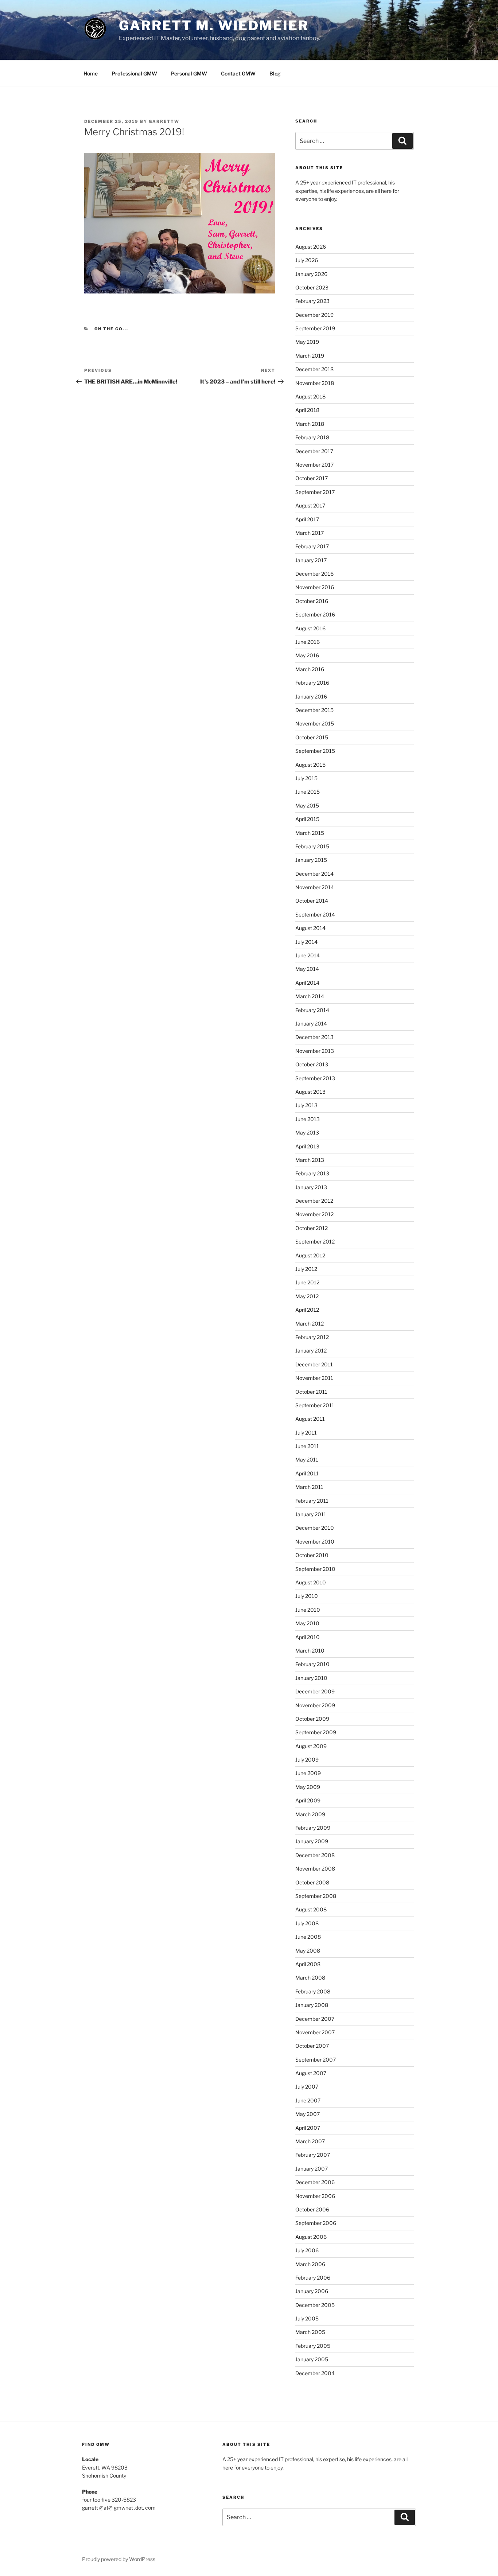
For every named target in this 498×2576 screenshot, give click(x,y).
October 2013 (312, 1064)
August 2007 (311, 2073)
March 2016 (310, 669)
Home (91, 73)
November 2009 (315, 1705)
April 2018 (307, 410)
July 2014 (306, 942)
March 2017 (310, 533)
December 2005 (315, 2305)
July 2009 (307, 1760)
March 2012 (310, 1324)
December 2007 (315, 2019)
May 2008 (308, 1951)
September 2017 (315, 492)
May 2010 (307, 1623)
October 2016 (312, 601)
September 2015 (315, 751)
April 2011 (307, 1473)
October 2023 (312, 287)
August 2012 (310, 1255)
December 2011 (314, 1364)
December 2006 (315, 2182)
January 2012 (311, 1351)
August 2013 (310, 1092)
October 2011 (311, 1392)
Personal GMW (189, 73)
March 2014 (310, 996)
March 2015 (310, 833)
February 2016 (312, 683)
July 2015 (306, 778)
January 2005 (312, 2359)
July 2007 (307, 2087)
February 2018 (312, 437)
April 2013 (307, 1146)
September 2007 (316, 2060)
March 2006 (310, 2264)
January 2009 (312, 1841)
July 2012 (306, 1269)
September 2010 (315, 1569)
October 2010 (312, 1555)
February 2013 (312, 1173)
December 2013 (314, 1037)
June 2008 (308, 1937)
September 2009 (316, 1732)
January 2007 (312, 2169)
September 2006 (316, 2223)
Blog (275, 73)
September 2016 (315, 614)
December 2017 (314, 451)
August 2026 (311, 247)
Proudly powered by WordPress (119, 2559)
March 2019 (310, 356)
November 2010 (315, 1542)
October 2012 (312, 1228)
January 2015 (311, 860)
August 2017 (310, 505)
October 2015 (312, 737)
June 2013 (308, 1119)
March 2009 (310, 1814)
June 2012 (307, 1282)
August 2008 (311, 1909)
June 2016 (308, 642)
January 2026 (311, 274)
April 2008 (308, 1964)
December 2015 (314, 710)
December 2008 (315, 1855)
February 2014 (312, 1010)
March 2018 (310, 424)
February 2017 (312, 546)
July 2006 (307, 2250)
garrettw (164, 121)
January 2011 (311, 1514)
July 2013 (306, 1105)
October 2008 (312, 1882)
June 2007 (308, 2100)
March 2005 (310, 2332)
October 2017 (312, 478)
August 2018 (310, 396)
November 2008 (315, 1869)
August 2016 (310, 628)
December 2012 (314, 1201)
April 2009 (308, 1800)
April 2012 (307, 1310)
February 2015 (312, 846)
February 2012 (312, 1337)
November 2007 (315, 2032)
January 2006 (312, 2291)
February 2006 (313, 2278)
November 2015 (315, 723)
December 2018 (314, 369)
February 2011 (312, 1501)
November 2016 (315, 587)
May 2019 (307, 342)
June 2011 (307, 1446)
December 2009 (315, 1691)
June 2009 (308, 1773)
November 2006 (315, 2196)
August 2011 (310, 1419)
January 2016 (311, 696)
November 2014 (315, 887)
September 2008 (316, 1896)
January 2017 (311, 560)
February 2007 (313, 2155)
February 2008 (313, 1991)
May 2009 (308, 1787)
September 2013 (315, 1078)
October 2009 (312, 1719)
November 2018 (315, 383)
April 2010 (308, 1637)
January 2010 (311, 1678)
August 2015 (310, 765)
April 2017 (307, 519)
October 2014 (312, 901)
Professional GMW (134, 73)
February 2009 (313, 1828)
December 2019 (314, 315)
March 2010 (310, 1651)
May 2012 (307, 1296)
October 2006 (312, 2209)
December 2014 (314, 874)
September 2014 (315, 915)
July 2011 (306, 1433)
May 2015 (307, 806)
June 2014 (308, 955)
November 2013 (315, 1051)
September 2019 (315, 328)
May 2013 (307, 1133)
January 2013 (311, 1187)
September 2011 (315, 1405)
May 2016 (307, 655)
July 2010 (307, 1596)
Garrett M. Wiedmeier (214, 26)
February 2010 (312, 1664)
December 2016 (314, 574)
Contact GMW (238, 73)
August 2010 (311, 1582)
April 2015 (307, 819)
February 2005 (313, 2346)
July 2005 (307, 2318)
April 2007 (308, 2128)
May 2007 (308, 2114)
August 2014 (310, 928)
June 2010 (308, 1610)
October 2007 (312, 2046)
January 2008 (312, 2005)
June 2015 (308, 792)
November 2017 (314, 465)
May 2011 (307, 1460)
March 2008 (310, 1978)
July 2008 (307, 1923)
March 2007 (310, 2141)
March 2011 (309, 1487)
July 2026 (307, 260)
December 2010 (315, 1528)
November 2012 (314, 1214)
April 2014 (307, 983)
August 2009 (311, 1746)
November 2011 (314, 1378)
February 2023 (312, 301)
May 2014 (307, 969)
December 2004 (315, 2373)
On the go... (112, 329)
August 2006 (311, 2237)
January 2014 (311, 1024)
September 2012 (315, 1242)
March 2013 (310, 1160)
